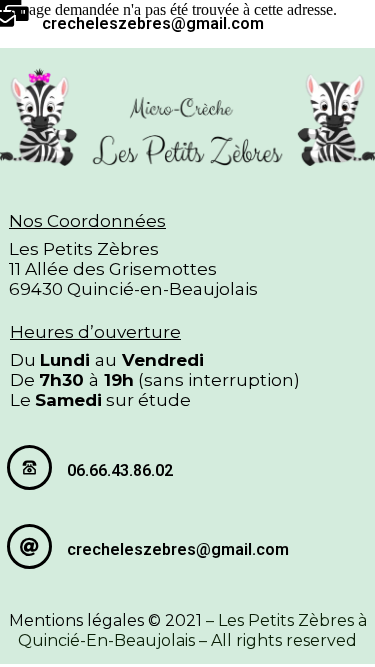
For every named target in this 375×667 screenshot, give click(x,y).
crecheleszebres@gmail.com (153, 23)
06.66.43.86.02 (120, 470)
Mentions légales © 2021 (105, 620)
